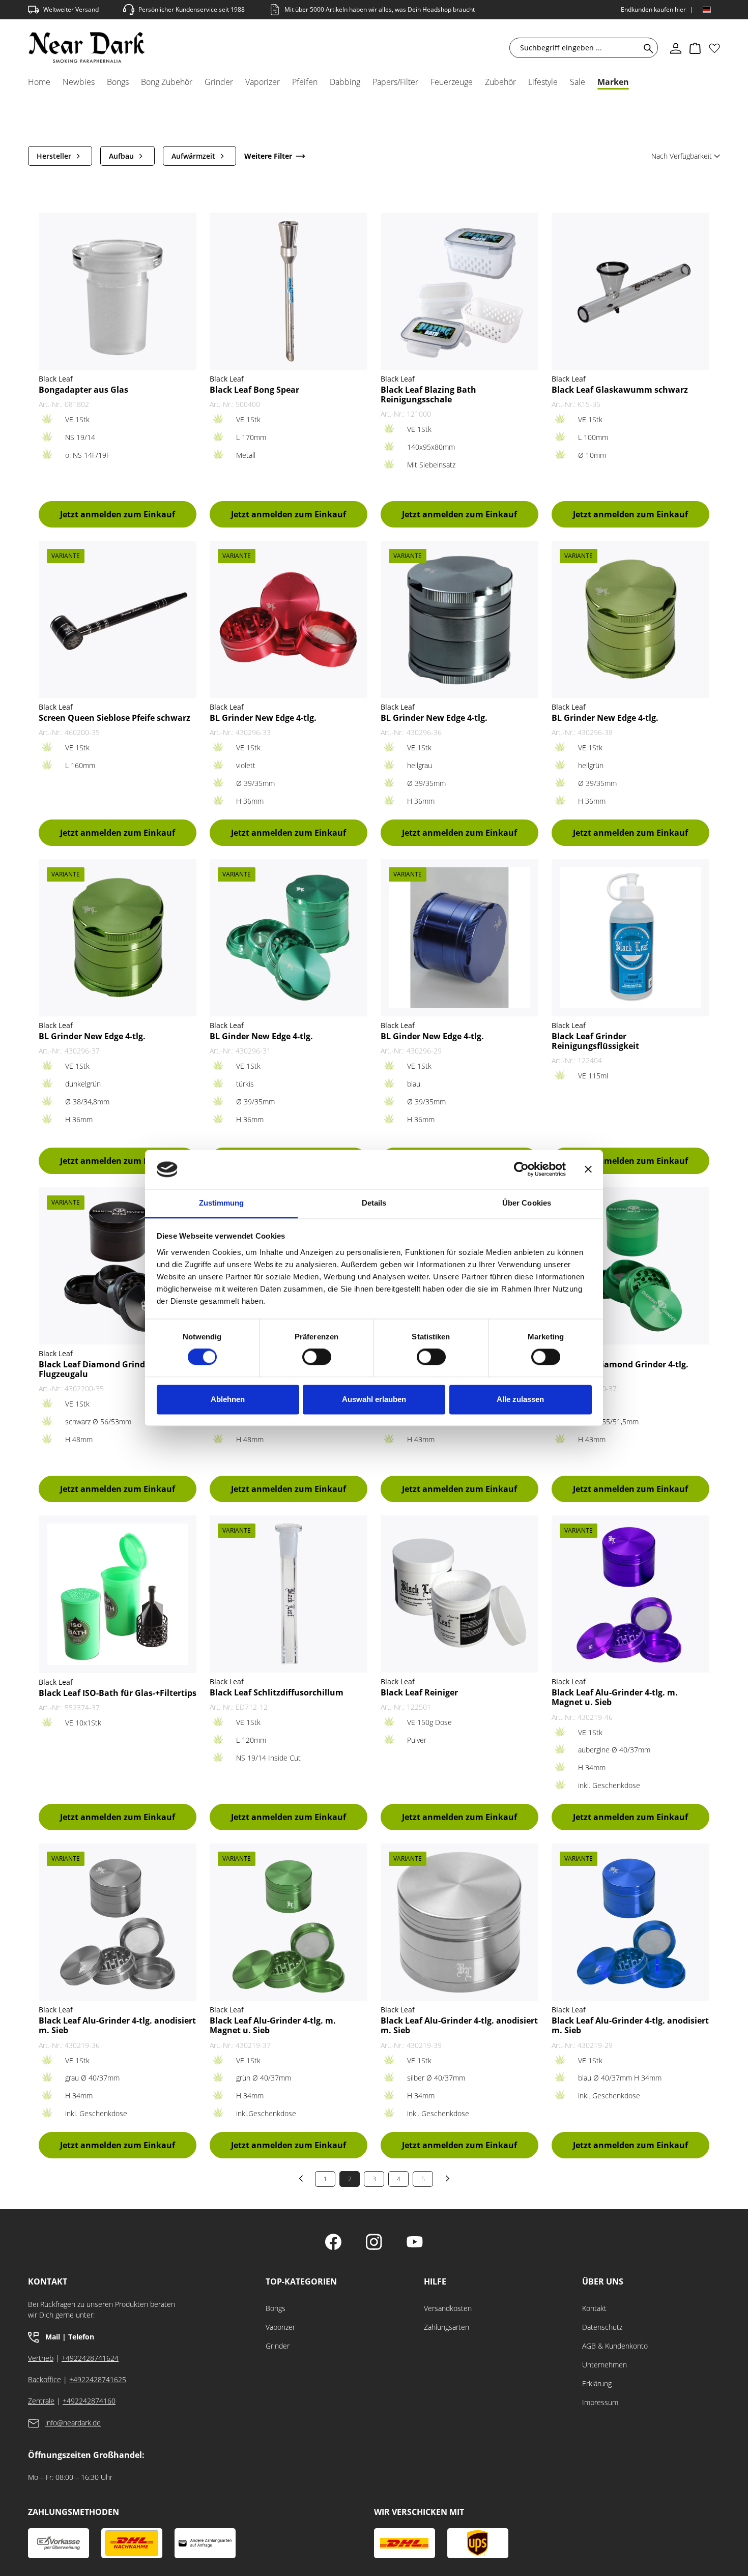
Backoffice (45, 2379)
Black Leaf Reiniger (419, 1693)
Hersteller (54, 156)
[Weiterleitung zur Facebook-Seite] (333, 2243)
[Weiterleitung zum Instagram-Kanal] (374, 2243)
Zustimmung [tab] (222, 1203)
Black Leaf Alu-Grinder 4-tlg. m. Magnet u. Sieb (615, 1697)
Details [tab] (374, 1203)
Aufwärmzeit (193, 156)
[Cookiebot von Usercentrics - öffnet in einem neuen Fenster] (521, 1169)
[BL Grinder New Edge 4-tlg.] (289, 619)
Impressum (600, 2402)
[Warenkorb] (695, 48)
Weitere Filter (268, 156)
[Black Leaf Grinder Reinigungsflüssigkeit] (630, 938)
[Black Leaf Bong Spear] (289, 291)
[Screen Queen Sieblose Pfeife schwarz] (118, 619)
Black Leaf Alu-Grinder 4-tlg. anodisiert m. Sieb (117, 2026)
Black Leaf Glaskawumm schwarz (620, 390)
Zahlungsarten (447, 2327)
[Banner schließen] (588, 1169)
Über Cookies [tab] (527, 1203)
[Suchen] (646, 48)
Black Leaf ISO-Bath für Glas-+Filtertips (118, 1693)
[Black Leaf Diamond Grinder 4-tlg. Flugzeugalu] (118, 1266)
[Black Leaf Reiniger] (459, 1594)
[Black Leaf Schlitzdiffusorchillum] (289, 1594)
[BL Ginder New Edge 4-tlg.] (289, 938)
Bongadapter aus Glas (83, 390)
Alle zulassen (520, 1399)
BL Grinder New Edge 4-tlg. (263, 718)
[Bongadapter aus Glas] (118, 291)
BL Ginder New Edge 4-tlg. (261, 1036)
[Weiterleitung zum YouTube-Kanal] (415, 2243)
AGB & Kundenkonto (615, 2346)
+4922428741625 (98, 2379)
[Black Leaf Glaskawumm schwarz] (630, 291)
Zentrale (41, 2401)
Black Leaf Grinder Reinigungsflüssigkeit (595, 1041)
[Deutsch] (707, 10)
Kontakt (594, 2308)
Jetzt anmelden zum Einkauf (118, 514)
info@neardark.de (73, 2423)
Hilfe (435, 2282)
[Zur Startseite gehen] (87, 48)
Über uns (603, 2282)
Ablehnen (228, 1399)
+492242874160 (89, 2401)
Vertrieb (41, 2358)
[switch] (317, 1357)
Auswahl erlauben (374, 1399)
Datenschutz (602, 2327)
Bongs (276, 2308)
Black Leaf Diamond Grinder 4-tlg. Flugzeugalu (107, 1369)
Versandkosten (448, 2308)
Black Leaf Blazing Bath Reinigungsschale (428, 395)
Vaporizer (280, 2327)
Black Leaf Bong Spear (254, 390)
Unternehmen (605, 2365)
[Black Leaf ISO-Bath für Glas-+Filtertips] (118, 1594)
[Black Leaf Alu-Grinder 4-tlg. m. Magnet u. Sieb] (630, 1594)
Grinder (278, 2346)
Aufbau (121, 156)
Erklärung (597, 2383)
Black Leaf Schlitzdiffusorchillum (277, 1693)
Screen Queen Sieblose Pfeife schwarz (114, 718)
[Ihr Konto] (676, 48)
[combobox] (577, 48)
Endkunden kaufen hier (653, 9)
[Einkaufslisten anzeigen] (714, 48)
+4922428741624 (90, 2358)
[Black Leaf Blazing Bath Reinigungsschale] (459, 291)
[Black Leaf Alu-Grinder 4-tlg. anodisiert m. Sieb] (118, 1922)
